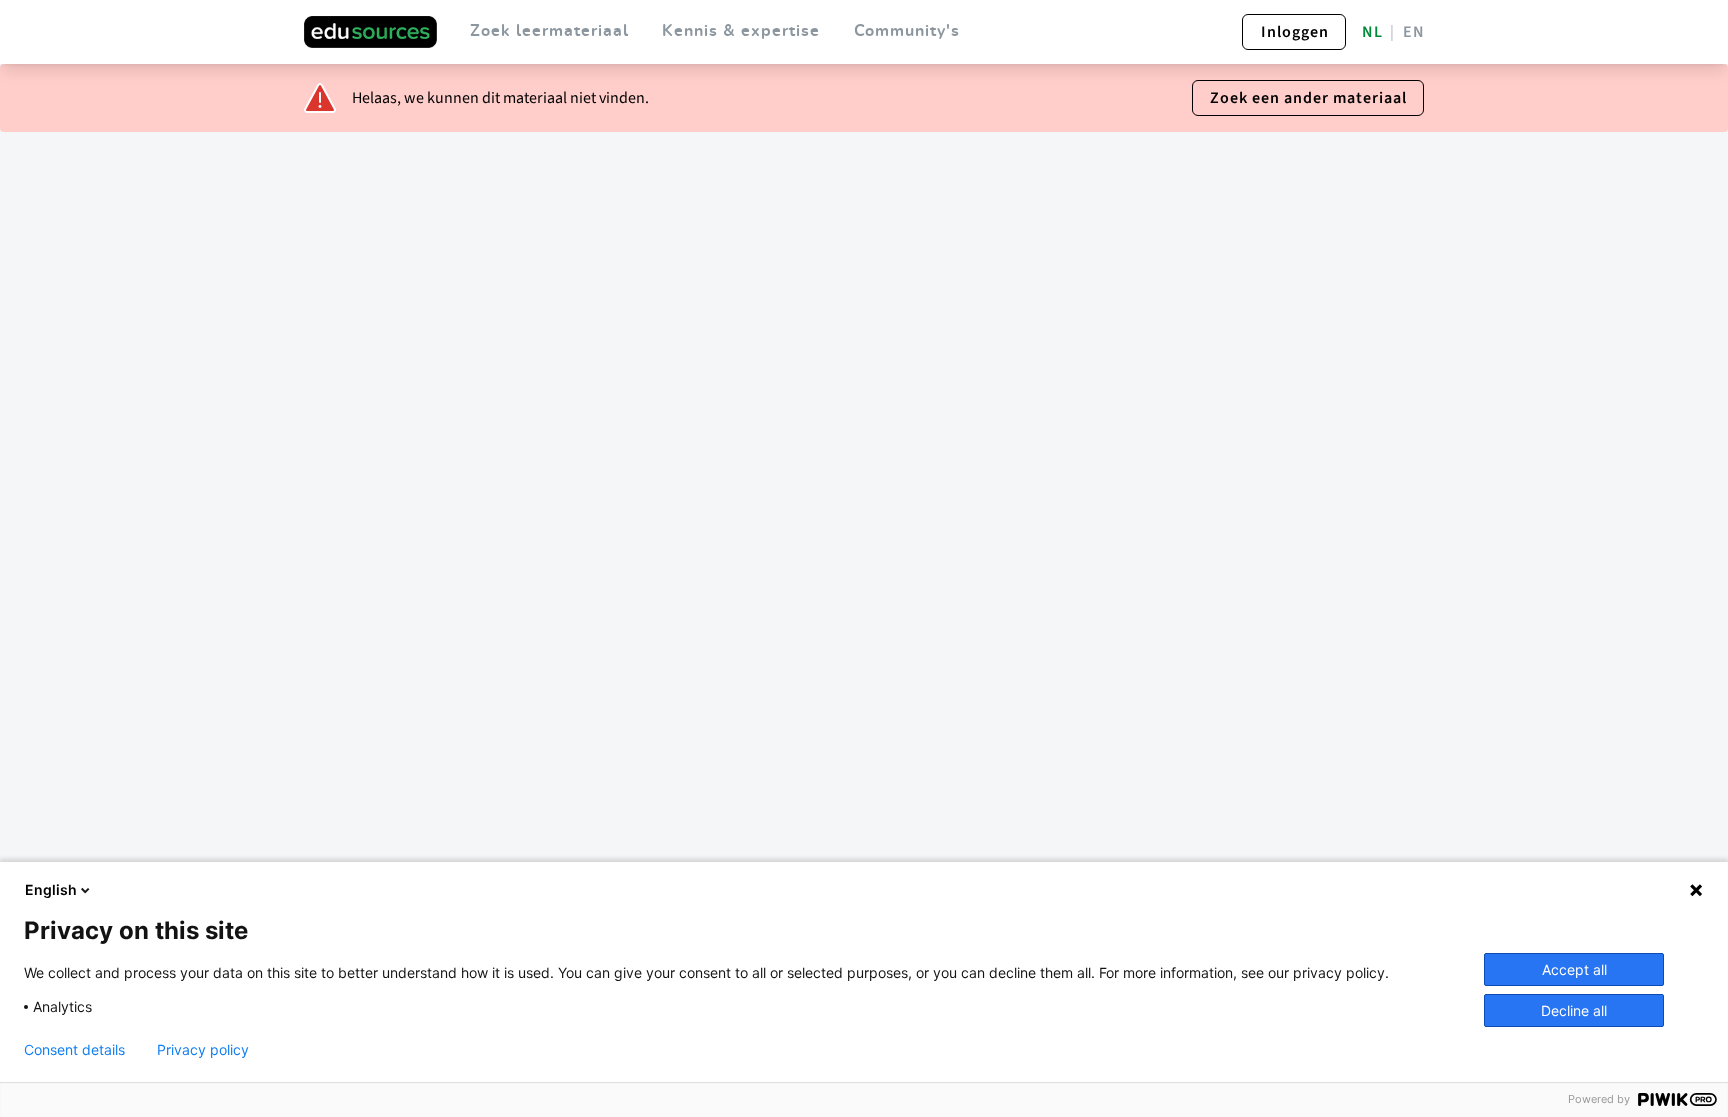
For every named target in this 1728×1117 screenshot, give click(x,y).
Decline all (1574, 1010)
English (51, 889)
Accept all (1574, 969)
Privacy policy (203, 1050)
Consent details (74, 1050)
